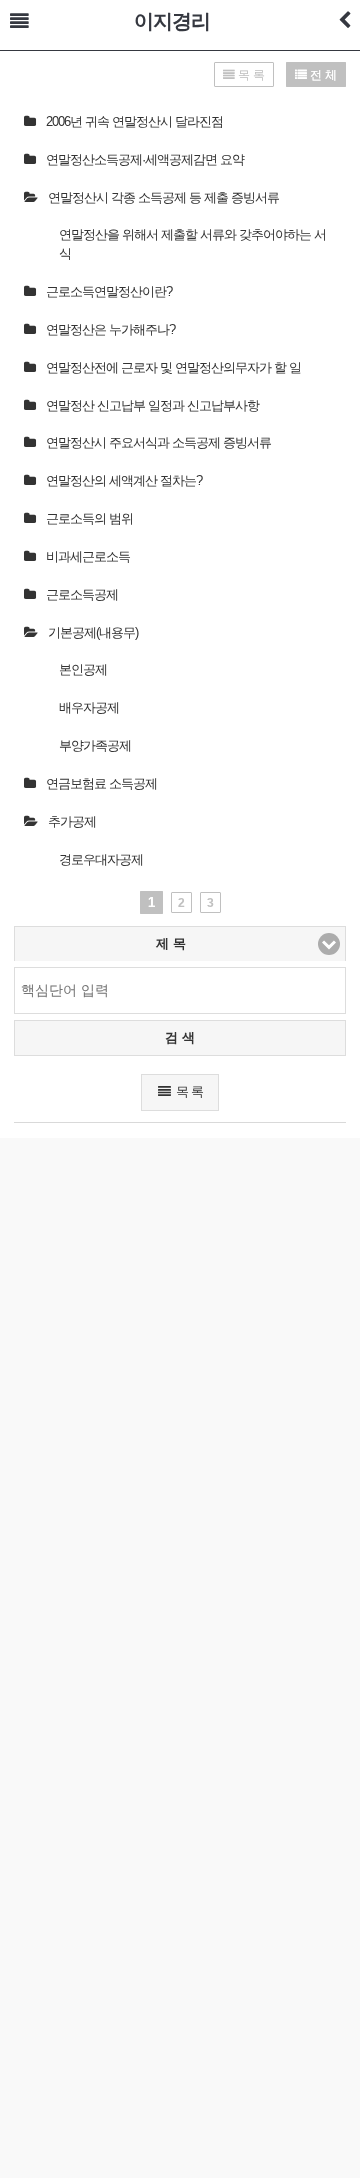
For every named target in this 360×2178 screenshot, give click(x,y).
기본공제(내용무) (93, 632)
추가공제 (72, 821)
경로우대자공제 (101, 859)
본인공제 (83, 669)
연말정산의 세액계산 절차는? (124, 480)
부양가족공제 (95, 745)
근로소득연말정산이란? (109, 291)
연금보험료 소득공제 (101, 783)
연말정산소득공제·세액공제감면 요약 (145, 159)
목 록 (188, 1091)
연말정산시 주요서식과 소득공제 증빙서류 (158, 442)
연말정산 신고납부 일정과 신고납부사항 (152, 405)
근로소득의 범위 (89, 518)
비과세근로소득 (88, 556)
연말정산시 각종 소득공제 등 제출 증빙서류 (163, 197)
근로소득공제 (82, 594)
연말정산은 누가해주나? (110, 329)
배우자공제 (89, 707)
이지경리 (172, 21)
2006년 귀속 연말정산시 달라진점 (134, 121)
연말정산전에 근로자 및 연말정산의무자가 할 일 (173, 367)
